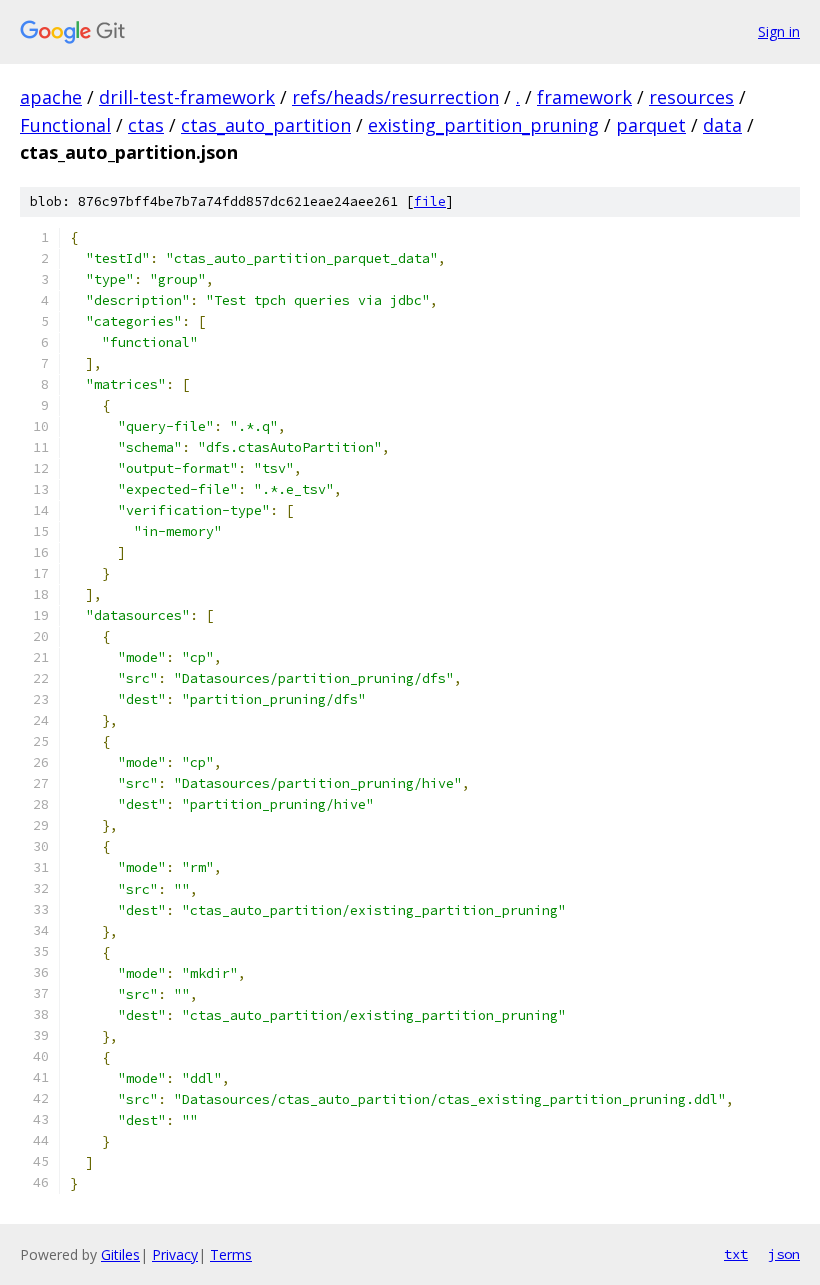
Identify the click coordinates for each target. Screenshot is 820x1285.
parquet (651, 125)
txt (736, 1254)
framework (584, 97)
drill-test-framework (187, 97)
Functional (65, 125)
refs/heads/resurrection (395, 97)
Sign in (779, 31)
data (722, 125)
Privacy (175, 1254)
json (784, 1254)
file (430, 201)
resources (691, 97)
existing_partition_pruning (483, 125)
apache (51, 97)
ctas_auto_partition (266, 125)
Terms (231, 1254)
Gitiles (120, 1254)
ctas (146, 125)
